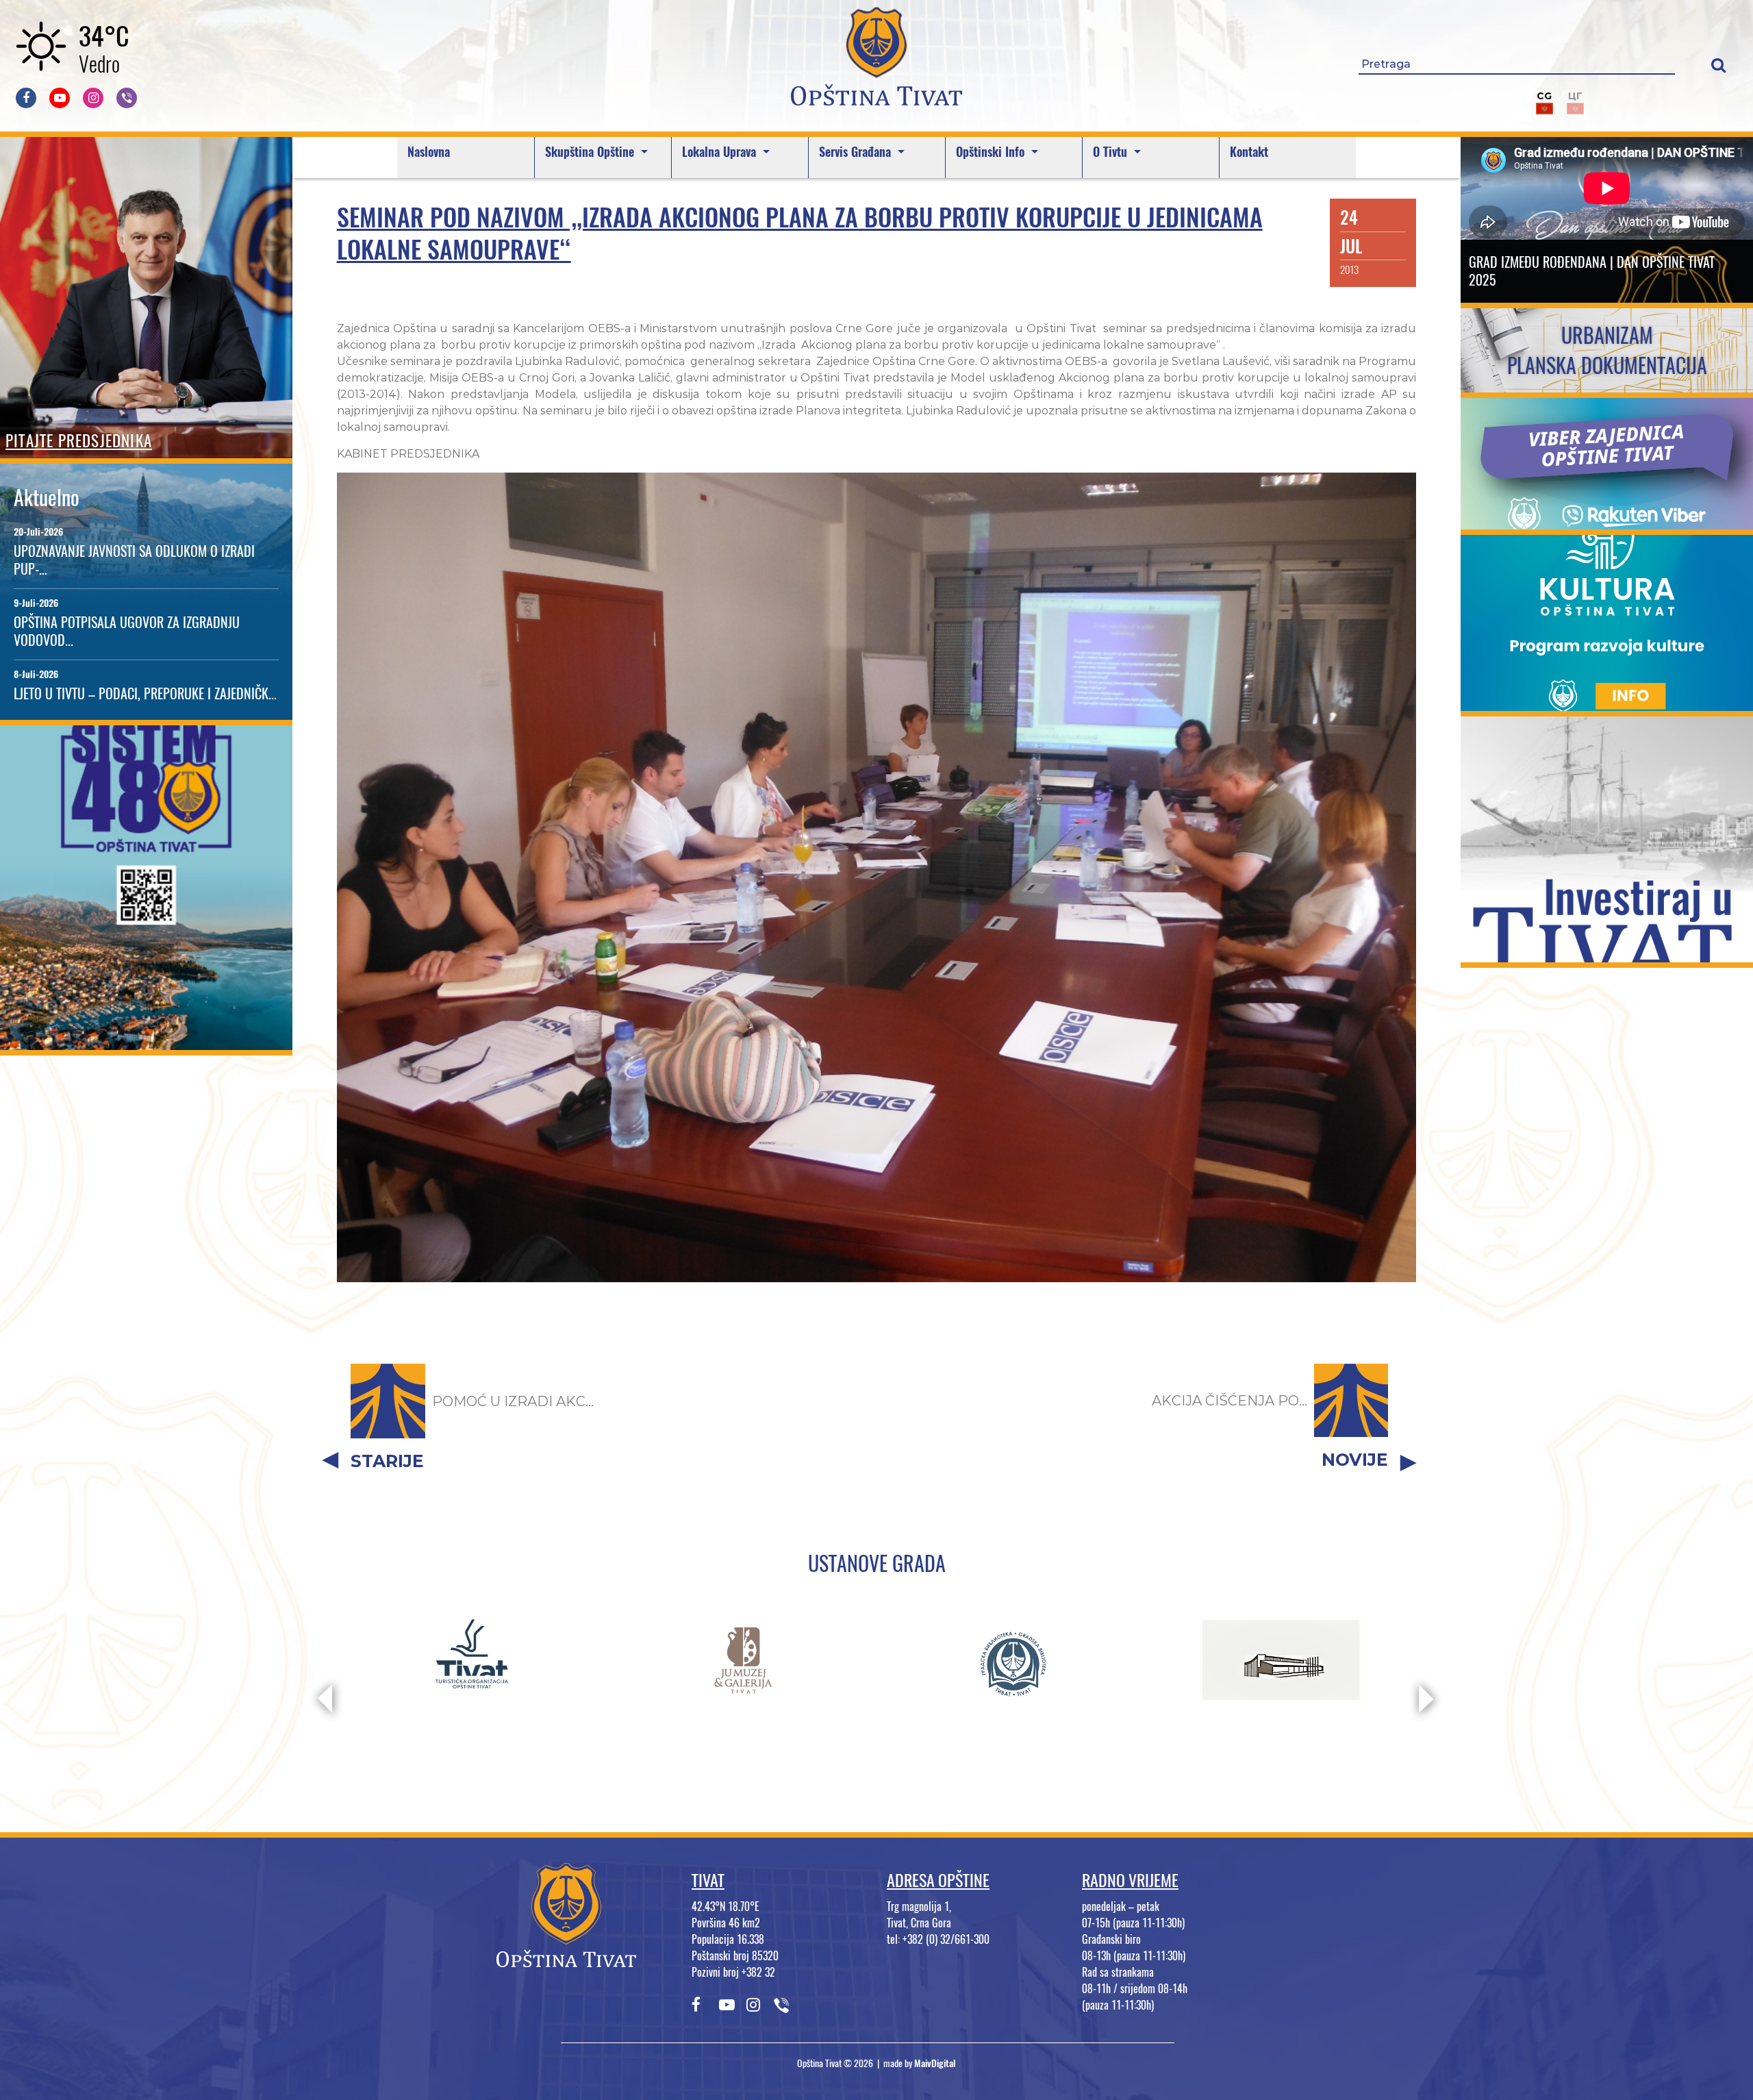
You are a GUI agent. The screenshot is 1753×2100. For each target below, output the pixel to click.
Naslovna (429, 152)
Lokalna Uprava (721, 152)
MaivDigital (935, 2063)
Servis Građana (857, 152)
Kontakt (1249, 152)
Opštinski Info (992, 152)
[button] (1718, 65)
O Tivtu (1112, 152)
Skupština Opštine (591, 152)
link (146, 1041)
